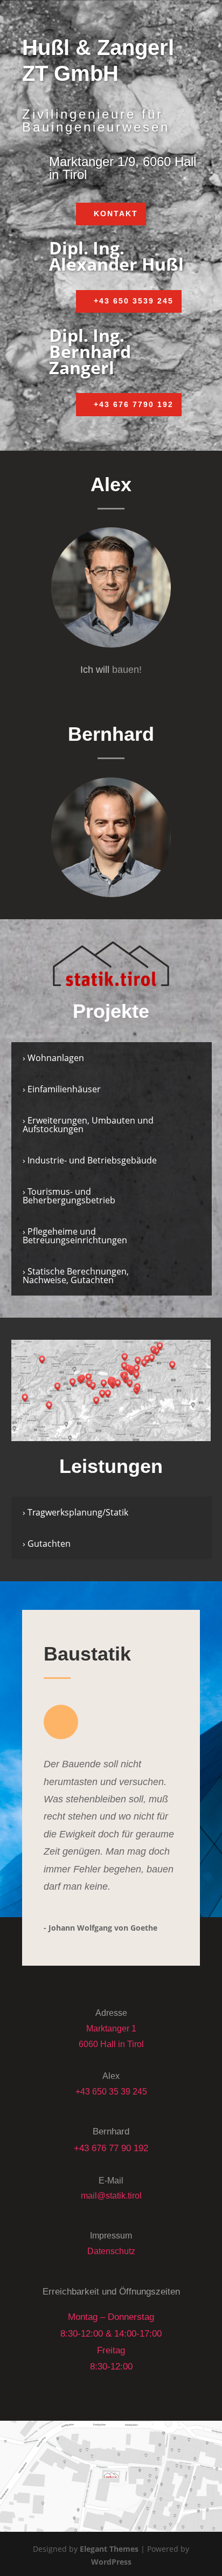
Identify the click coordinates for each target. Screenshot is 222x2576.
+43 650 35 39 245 (111, 2092)
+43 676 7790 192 (134, 404)
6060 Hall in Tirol (111, 2044)
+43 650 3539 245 (134, 301)
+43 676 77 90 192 (111, 2148)
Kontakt (116, 213)
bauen (126, 670)
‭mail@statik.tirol (111, 2196)
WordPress (111, 2562)
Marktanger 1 (111, 2029)
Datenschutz (111, 2251)
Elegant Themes (109, 2549)
